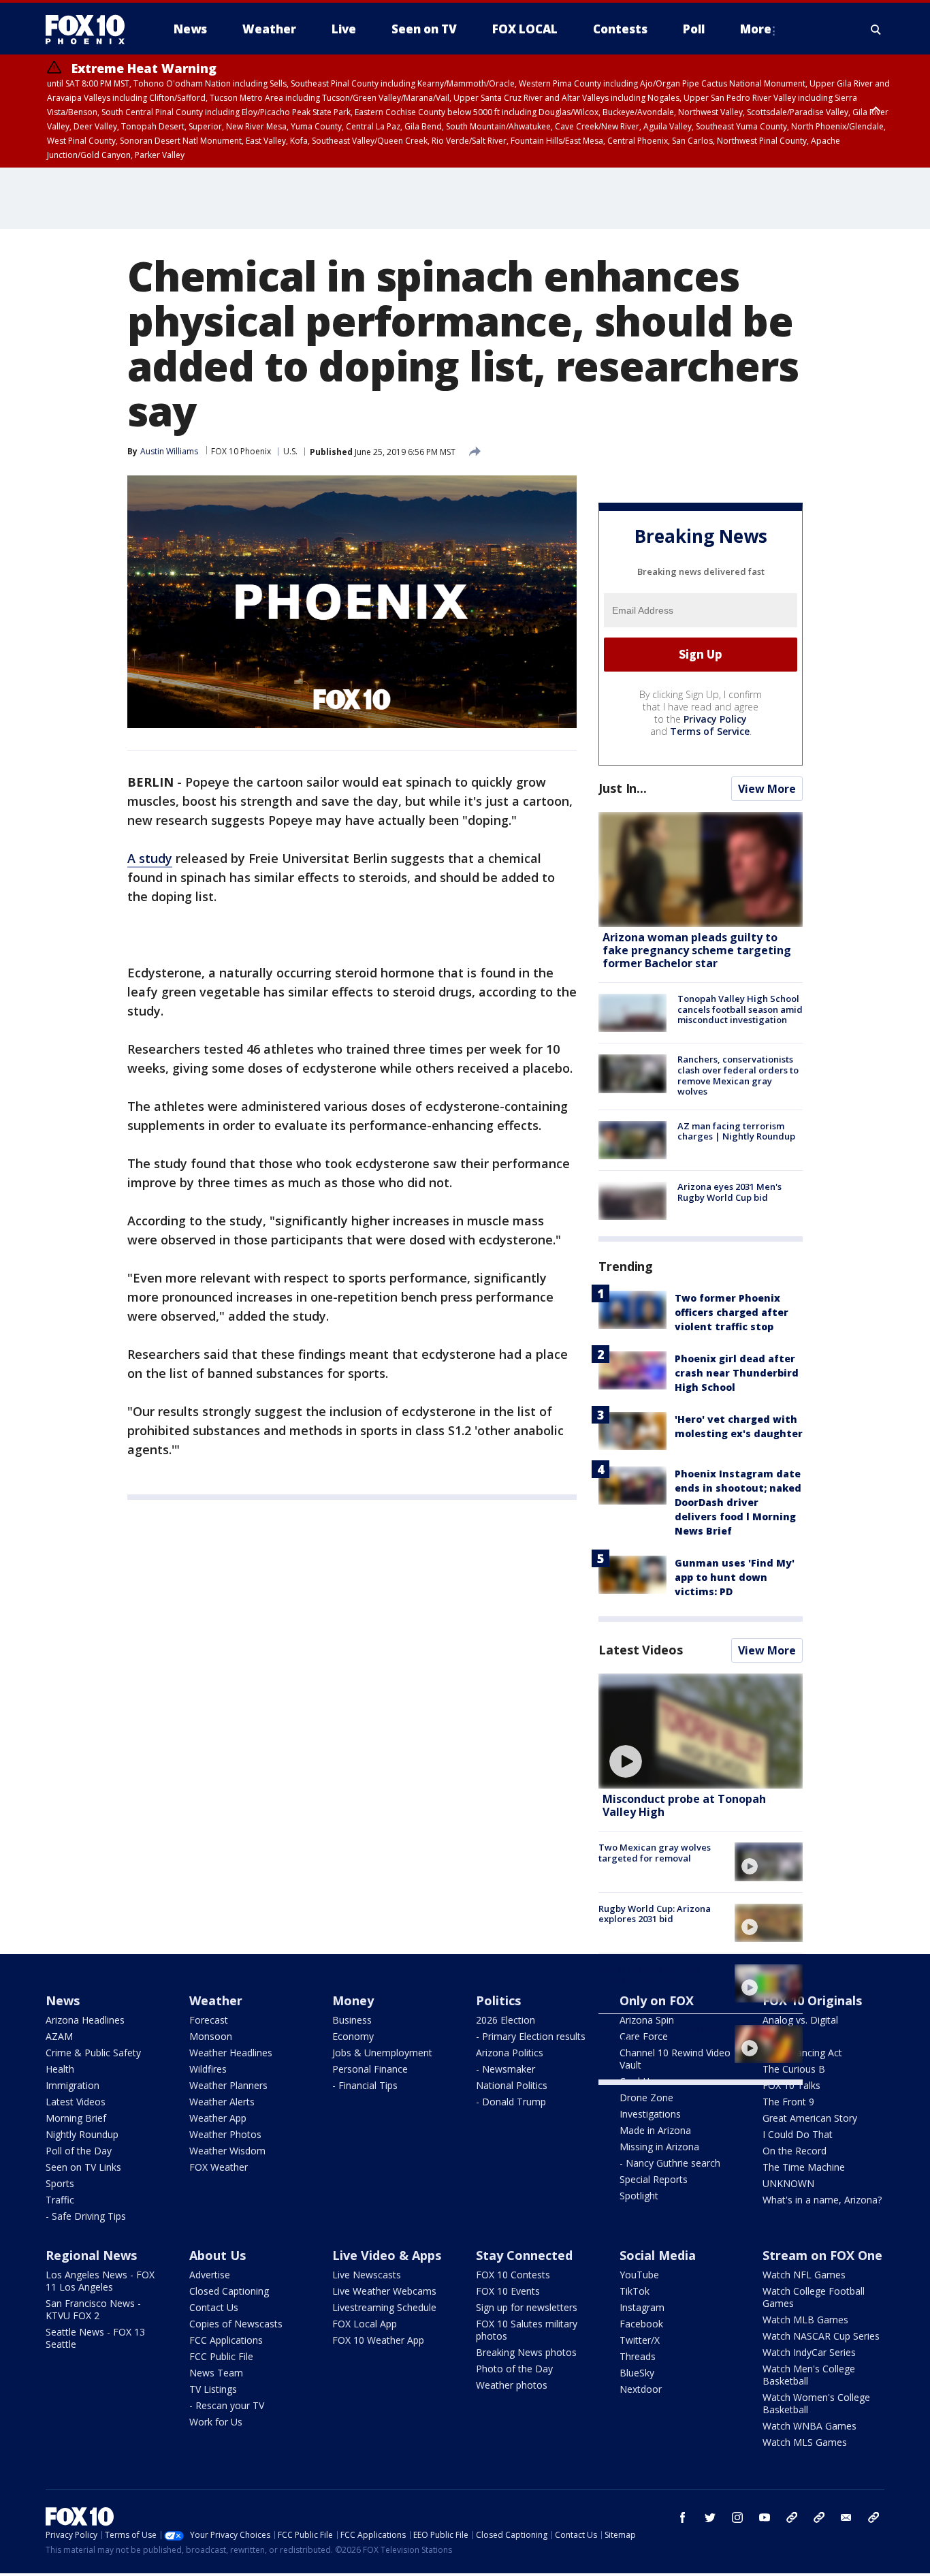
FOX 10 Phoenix (241, 451)
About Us (218, 2255)
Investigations (650, 2114)
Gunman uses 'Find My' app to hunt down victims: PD (735, 1577)
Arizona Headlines (85, 2020)
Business (352, 2020)
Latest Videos (641, 1650)
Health (60, 2069)
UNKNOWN (788, 2183)
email (846, 2517)
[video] (701, 1731)
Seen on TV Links (83, 2167)
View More (767, 789)
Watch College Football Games (814, 2297)
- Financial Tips (365, 2085)
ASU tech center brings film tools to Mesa (658, 2035)
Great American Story (810, 2118)
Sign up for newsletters (527, 2307)
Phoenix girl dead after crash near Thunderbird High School (737, 1373)
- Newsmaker (506, 2069)
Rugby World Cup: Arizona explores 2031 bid (655, 1914)
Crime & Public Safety (93, 2053)
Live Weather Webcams (384, 2291)
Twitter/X (640, 2340)
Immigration (73, 2085)
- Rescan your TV (227, 2405)
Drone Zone (646, 2098)
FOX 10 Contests (513, 2275)
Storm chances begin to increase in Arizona (650, 1975)
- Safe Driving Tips (86, 2216)
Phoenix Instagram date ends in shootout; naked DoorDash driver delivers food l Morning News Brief (738, 1502)
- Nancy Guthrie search (670, 2163)
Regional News (91, 2255)
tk (792, 2517)
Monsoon (211, 2036)
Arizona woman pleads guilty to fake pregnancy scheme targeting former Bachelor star (697, 950)
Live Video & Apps (387, 2255)
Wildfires (208, 2069)
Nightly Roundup (82, 2134)
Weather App (218, 2118)
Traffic (60, 2200)
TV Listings (213, 2389)
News (63, 2000)
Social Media (658, 2255)
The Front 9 (788, 2102)
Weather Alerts (222, 2102)
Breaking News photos (526, 2352)
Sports (60, 2183)
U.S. (290, 451)
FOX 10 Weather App (378, 2340)
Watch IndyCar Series (809, 2352)
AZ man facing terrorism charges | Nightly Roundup (736, 1131)
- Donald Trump (511, 2102)
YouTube (639, 2275)
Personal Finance (370, 2069)
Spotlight (639, 2196)
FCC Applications (226, 2340)
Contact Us (214, 2307)
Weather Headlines (231, 2053)
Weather (216, 2000)
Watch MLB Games (805, 2320)
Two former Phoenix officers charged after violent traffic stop (732, 1312)
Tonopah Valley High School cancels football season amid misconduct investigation (740, 1009)
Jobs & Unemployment (382, 2053)
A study (150, 858)
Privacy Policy (715, 719)
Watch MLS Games (805, 2442)
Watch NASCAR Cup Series (821, 2336)
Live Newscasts (367, 2275)
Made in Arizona (655, 2130)
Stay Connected (524, 2255)
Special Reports (654, 2179)
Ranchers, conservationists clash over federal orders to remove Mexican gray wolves (738, 1075)
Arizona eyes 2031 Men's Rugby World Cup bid (729, 1192)
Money (353, 2000)
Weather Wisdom (227, 2151)
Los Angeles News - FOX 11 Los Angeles (100, 2281)
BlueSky (637, 2373)
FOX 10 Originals (812, 2000)
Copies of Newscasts (236, 2324)
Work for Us (216, 2422)
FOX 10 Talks (791, 2085)
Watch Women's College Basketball (816, 2403)
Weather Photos (225, 2134)
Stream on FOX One (822, 2255)
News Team (216, 2373)
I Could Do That (798, 2134)
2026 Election (506, 2020)
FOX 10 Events (508, 2291)
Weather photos (512, 2385)
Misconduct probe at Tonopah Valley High (684, 1805)
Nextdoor (641, 2389)
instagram (737, 2517)
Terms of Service (710, 731)
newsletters (873, 2517)
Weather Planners (228, 2085)
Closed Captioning (229, 2291)
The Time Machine (804, 2167)
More (756, 29)
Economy (353, 2036)
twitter (710, 2517)
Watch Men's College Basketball (809, 2375)
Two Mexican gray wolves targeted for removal (655, 1853)
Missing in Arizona (659, 2147)
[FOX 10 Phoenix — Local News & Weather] (91, 29)
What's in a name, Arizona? (822, 2200)
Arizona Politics (510, 2053)
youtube (765, 2517)
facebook (683, 2517)
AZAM (59, 2036)
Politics (498, 2000)
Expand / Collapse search (876, 29)
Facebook (641, 2324)
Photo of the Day (514, 2369)
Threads (638, 2356)
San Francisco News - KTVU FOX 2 (93, 2309)
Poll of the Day (79, 2151)
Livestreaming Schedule (384, 2307)
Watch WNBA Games (809, 2426)
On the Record (795, 2151)
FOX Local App (365, 2324)
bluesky (819, 2517)
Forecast (209, 2020)
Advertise (210, 2275)
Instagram (642, 2307)
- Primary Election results (531, 2036)
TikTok (635, 2291)
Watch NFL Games (804, 2275)
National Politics (512, 2085)
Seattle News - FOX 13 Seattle (95, 2338)
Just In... (623, 788)
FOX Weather (219, 2167)
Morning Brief (76, 2118)
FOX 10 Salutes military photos (527, 2330)
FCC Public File (221, 2356)
